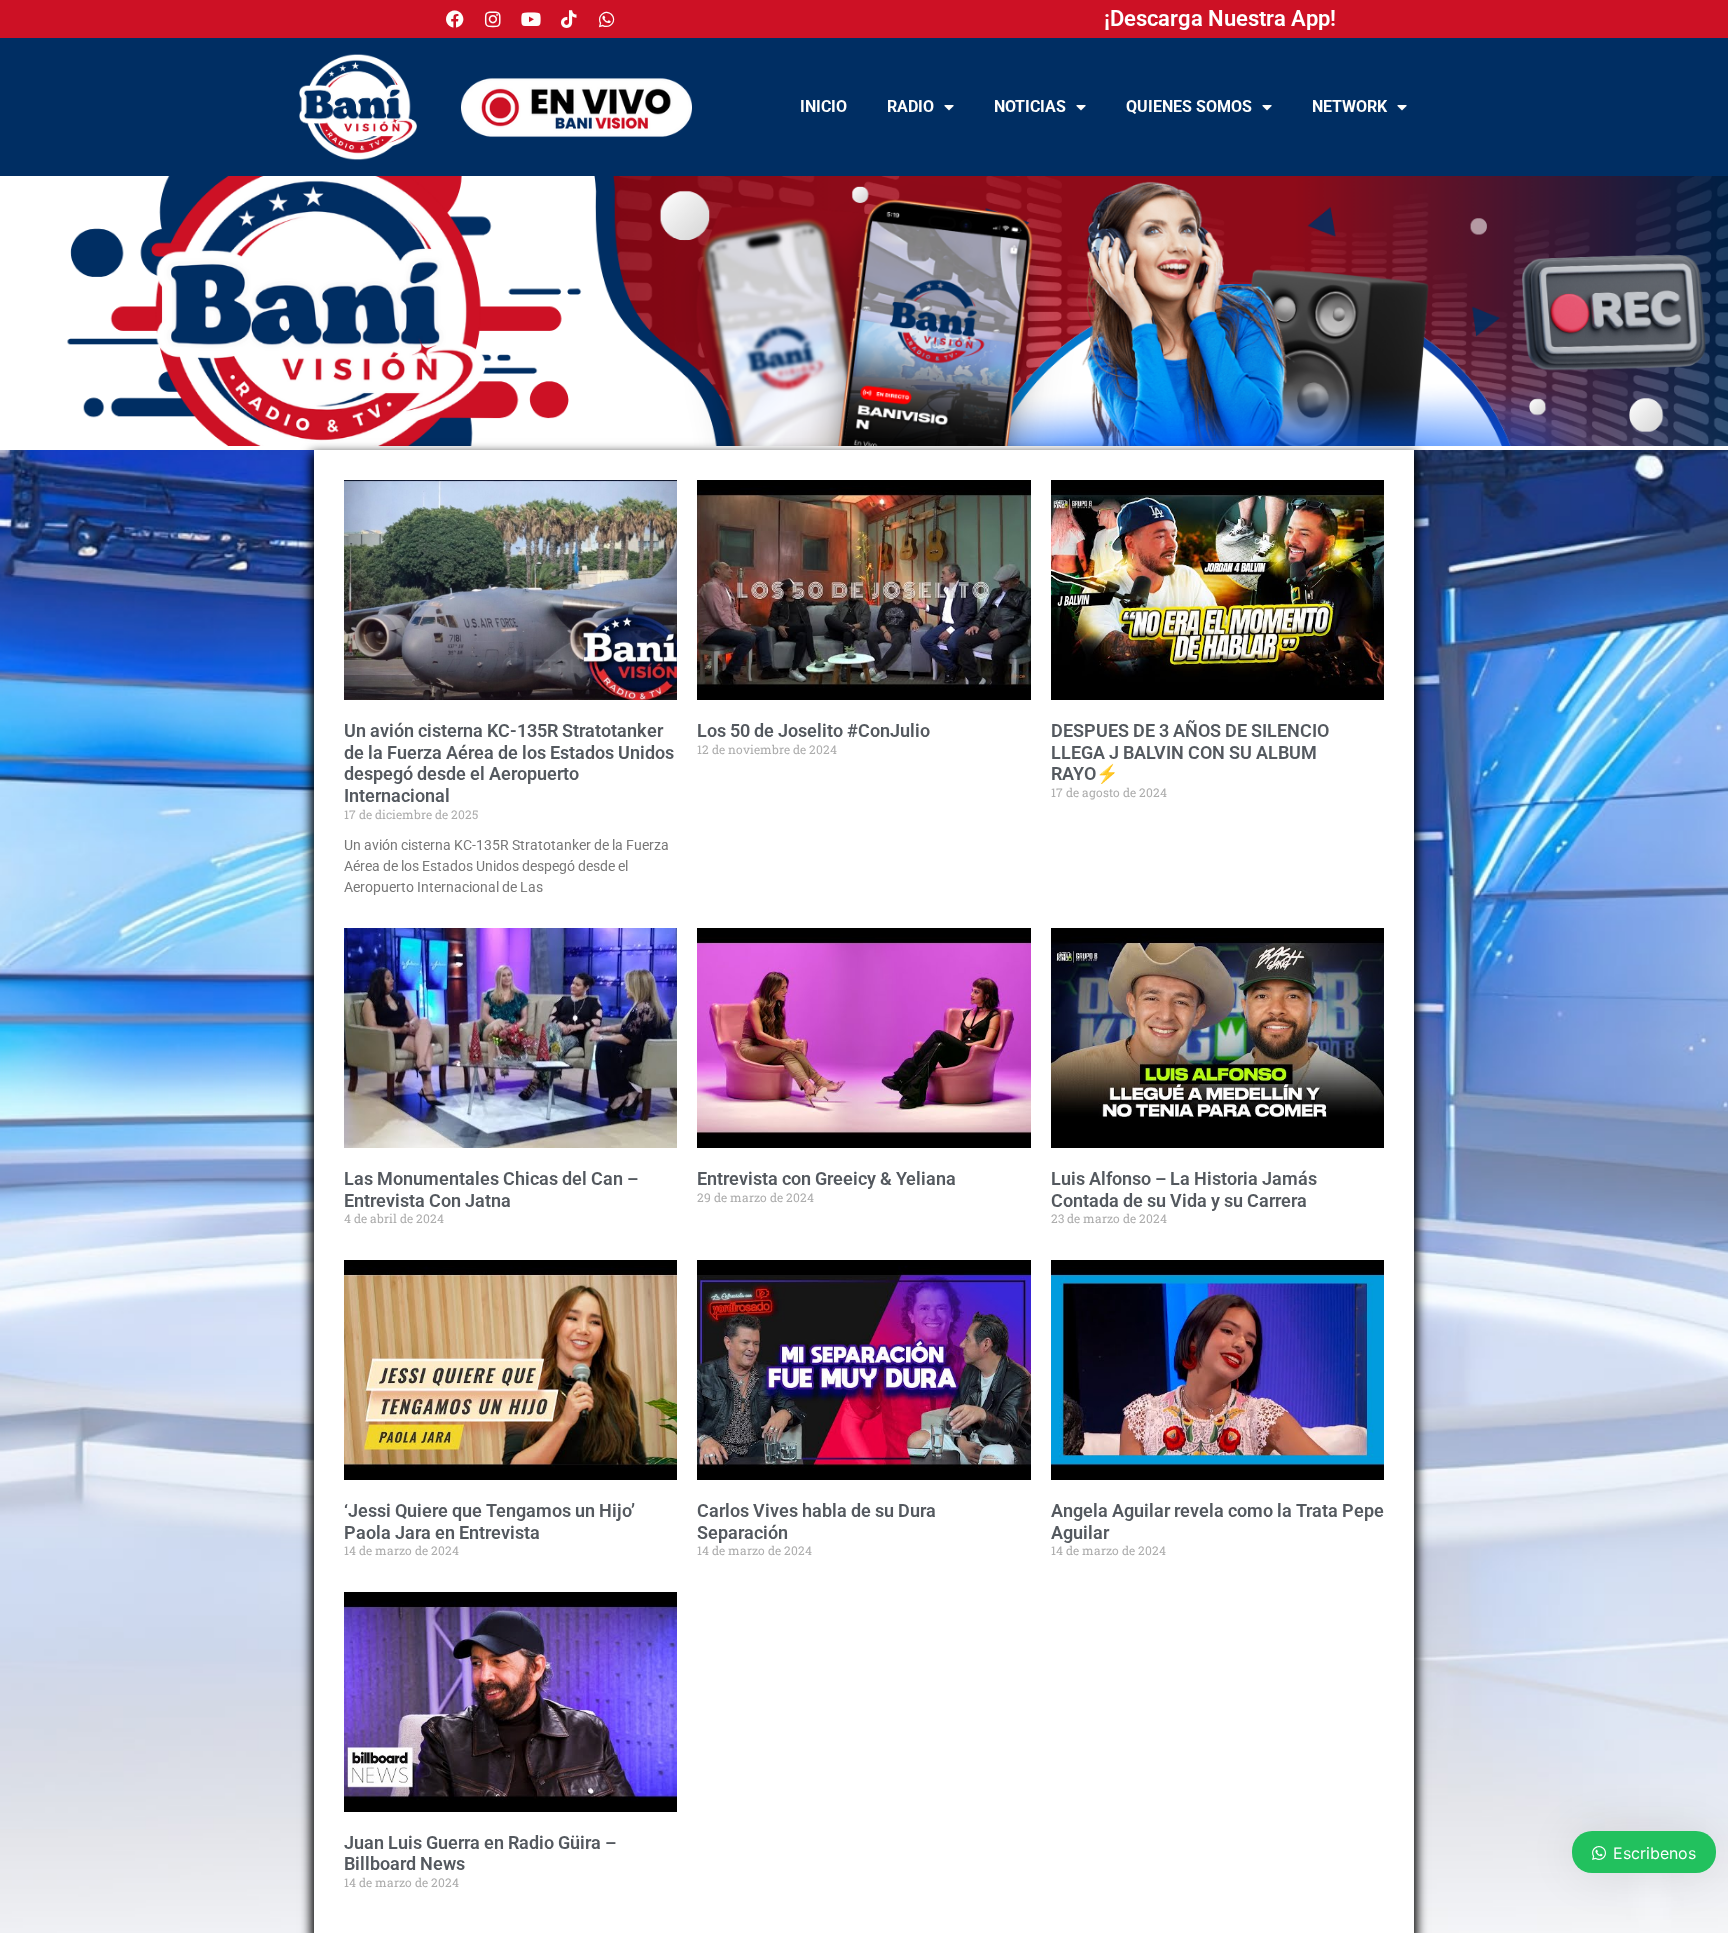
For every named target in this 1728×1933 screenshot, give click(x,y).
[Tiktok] (569, 19)
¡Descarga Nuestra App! (1220, 18)
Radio (910, 106)
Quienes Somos (1189, 106)
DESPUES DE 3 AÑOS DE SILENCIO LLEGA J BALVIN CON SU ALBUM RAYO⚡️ (1190, 752)
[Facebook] (455, 19)
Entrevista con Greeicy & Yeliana (826, 1178)
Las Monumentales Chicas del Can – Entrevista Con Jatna (491, 1189)
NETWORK (1349, 106)
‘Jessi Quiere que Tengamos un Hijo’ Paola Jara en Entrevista (489, 1521)
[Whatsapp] (607, 19)
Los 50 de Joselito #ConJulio (813, 730)
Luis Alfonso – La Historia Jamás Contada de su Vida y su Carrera (1184, 1189)
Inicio (823, 106)
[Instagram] (493, 19)
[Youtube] (531, 19)
